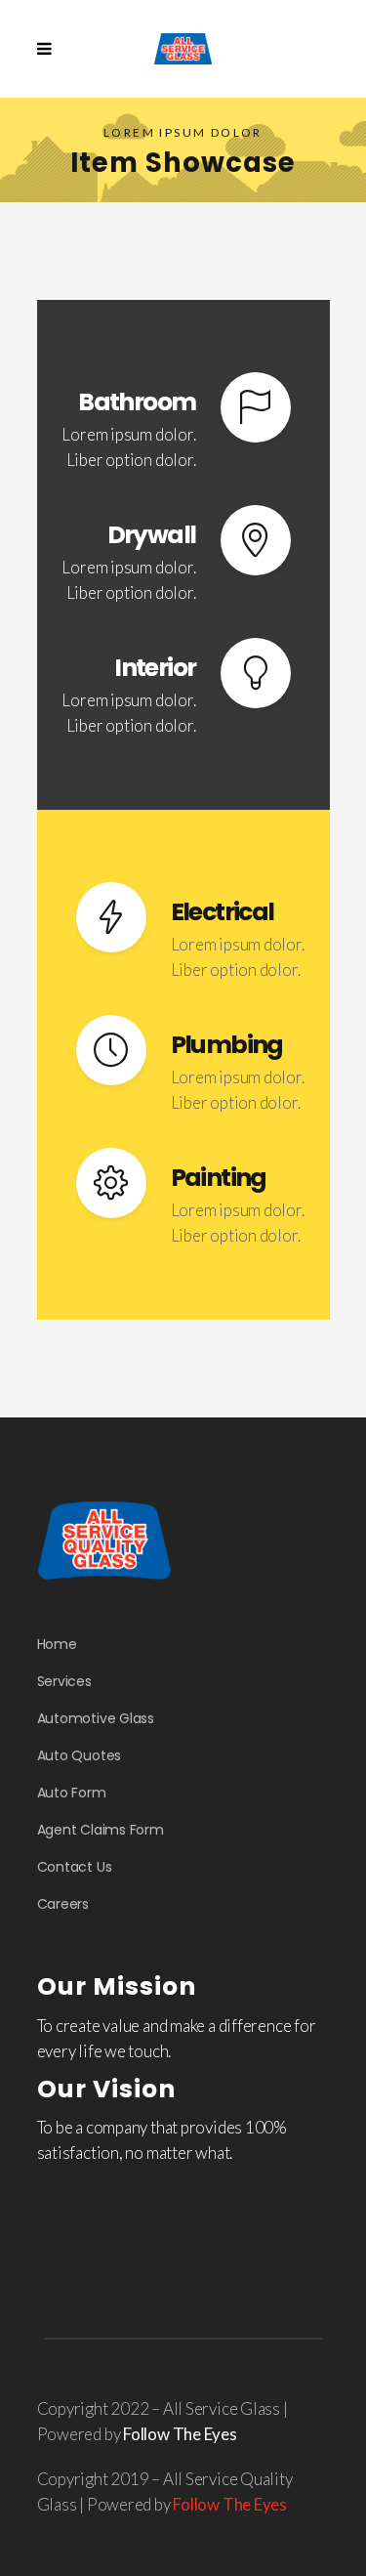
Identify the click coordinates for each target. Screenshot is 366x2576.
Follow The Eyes (180, 2434)
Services (64, 1681)
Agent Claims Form (101, 1830)
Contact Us (75, 1867)
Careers (63, 1904)
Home (57, 1644)
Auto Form (72, 1793)
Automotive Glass (96, 1718)
